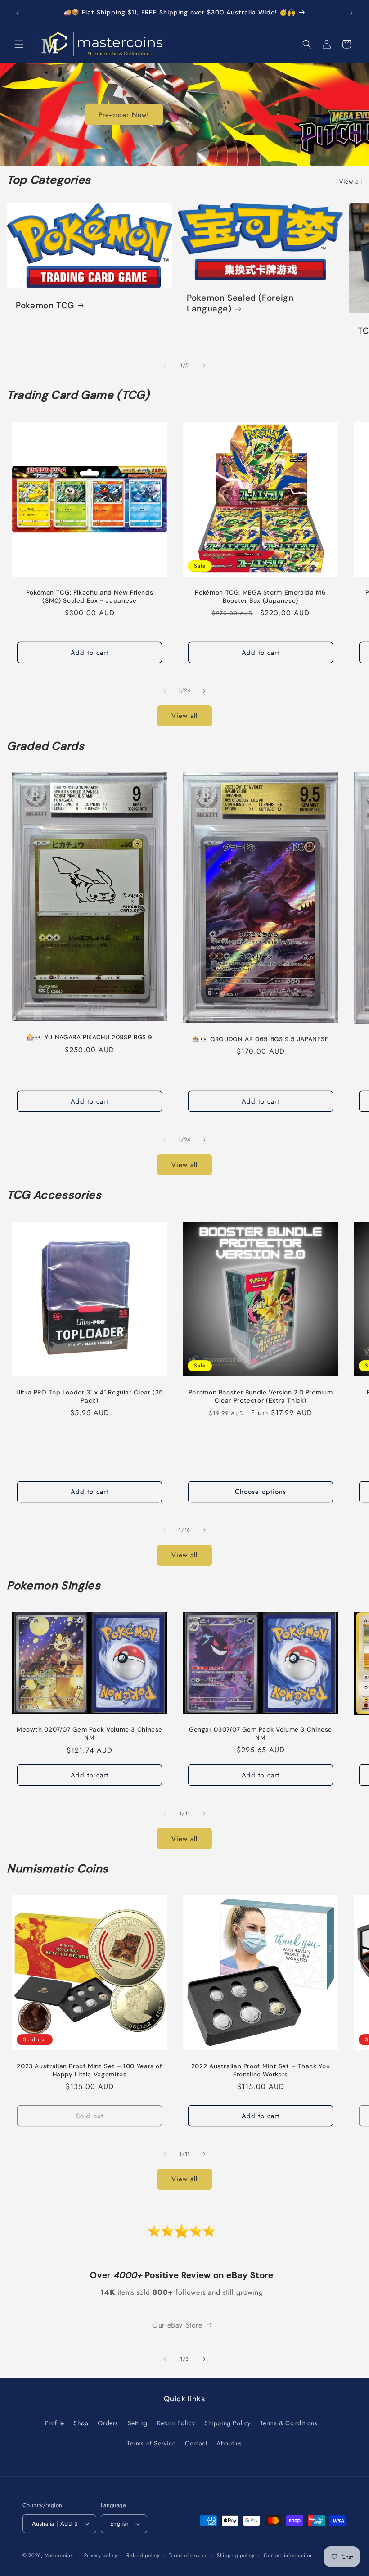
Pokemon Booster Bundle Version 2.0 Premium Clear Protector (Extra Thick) (261, 1396)
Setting (138, 2423)
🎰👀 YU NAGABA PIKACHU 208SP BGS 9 (90, 1037)
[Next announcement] (351, 13)
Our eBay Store (177, 2325)
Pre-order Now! (124, 115)
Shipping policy (236, 2555)
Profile (55, 2423)
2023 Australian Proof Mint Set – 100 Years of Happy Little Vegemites (89, 2070)
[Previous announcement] (18, 13)
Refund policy (143, 2555)
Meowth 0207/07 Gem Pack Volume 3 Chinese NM (90, 1734)
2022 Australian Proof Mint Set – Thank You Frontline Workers (261, 2070)
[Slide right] (204, 365)
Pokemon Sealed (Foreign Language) (240, 303)
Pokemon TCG (45, 306)
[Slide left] (165, 365)
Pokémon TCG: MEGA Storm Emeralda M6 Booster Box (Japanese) (260, 597)
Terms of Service (151, 2443)
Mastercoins (59, 2555)
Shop (81, 2423)
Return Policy (176, 2423)
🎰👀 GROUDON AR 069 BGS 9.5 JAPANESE (260, 1039)
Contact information (288, 2555)
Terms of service (188, 2555)
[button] (19, 44)
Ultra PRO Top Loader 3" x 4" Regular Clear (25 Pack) (90, 1396)
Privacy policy (101, 2555)
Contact (196, 2443)
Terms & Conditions (289, 2423)
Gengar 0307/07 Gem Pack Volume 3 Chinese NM (261, 1734)
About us (229, 2443)
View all (351, 181)
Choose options (261, 1492)
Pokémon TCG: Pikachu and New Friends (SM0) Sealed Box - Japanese (90, 597)
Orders (108, 2423)
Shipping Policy (227, 2423)
